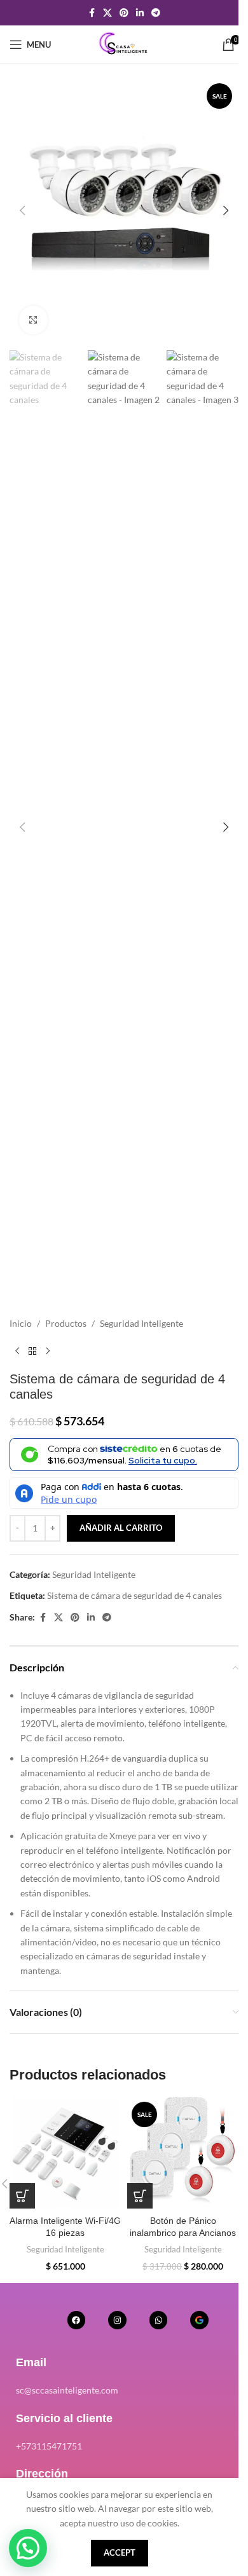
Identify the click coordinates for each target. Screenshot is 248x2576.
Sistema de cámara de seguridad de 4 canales (134, 1595)
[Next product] (48, 1351)
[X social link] (107, 13)
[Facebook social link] (92, 13)
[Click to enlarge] (33, 320)
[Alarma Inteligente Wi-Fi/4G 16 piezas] (65, 2153)
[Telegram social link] (156, 13)
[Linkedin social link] (140, 13)
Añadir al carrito (121, 1528)
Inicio (21, 1323)
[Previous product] (17, 1351)
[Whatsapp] (159, 2320)
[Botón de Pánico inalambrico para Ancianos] (183, 2153)
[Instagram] (117, 2320)
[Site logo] (124, 44)
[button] (22, 210)
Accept (120, 2552)
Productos (66, 1323)
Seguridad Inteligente (141, 1323)
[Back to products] (32, 1351)
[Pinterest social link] (124, 13)
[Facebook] (77, 2320)
